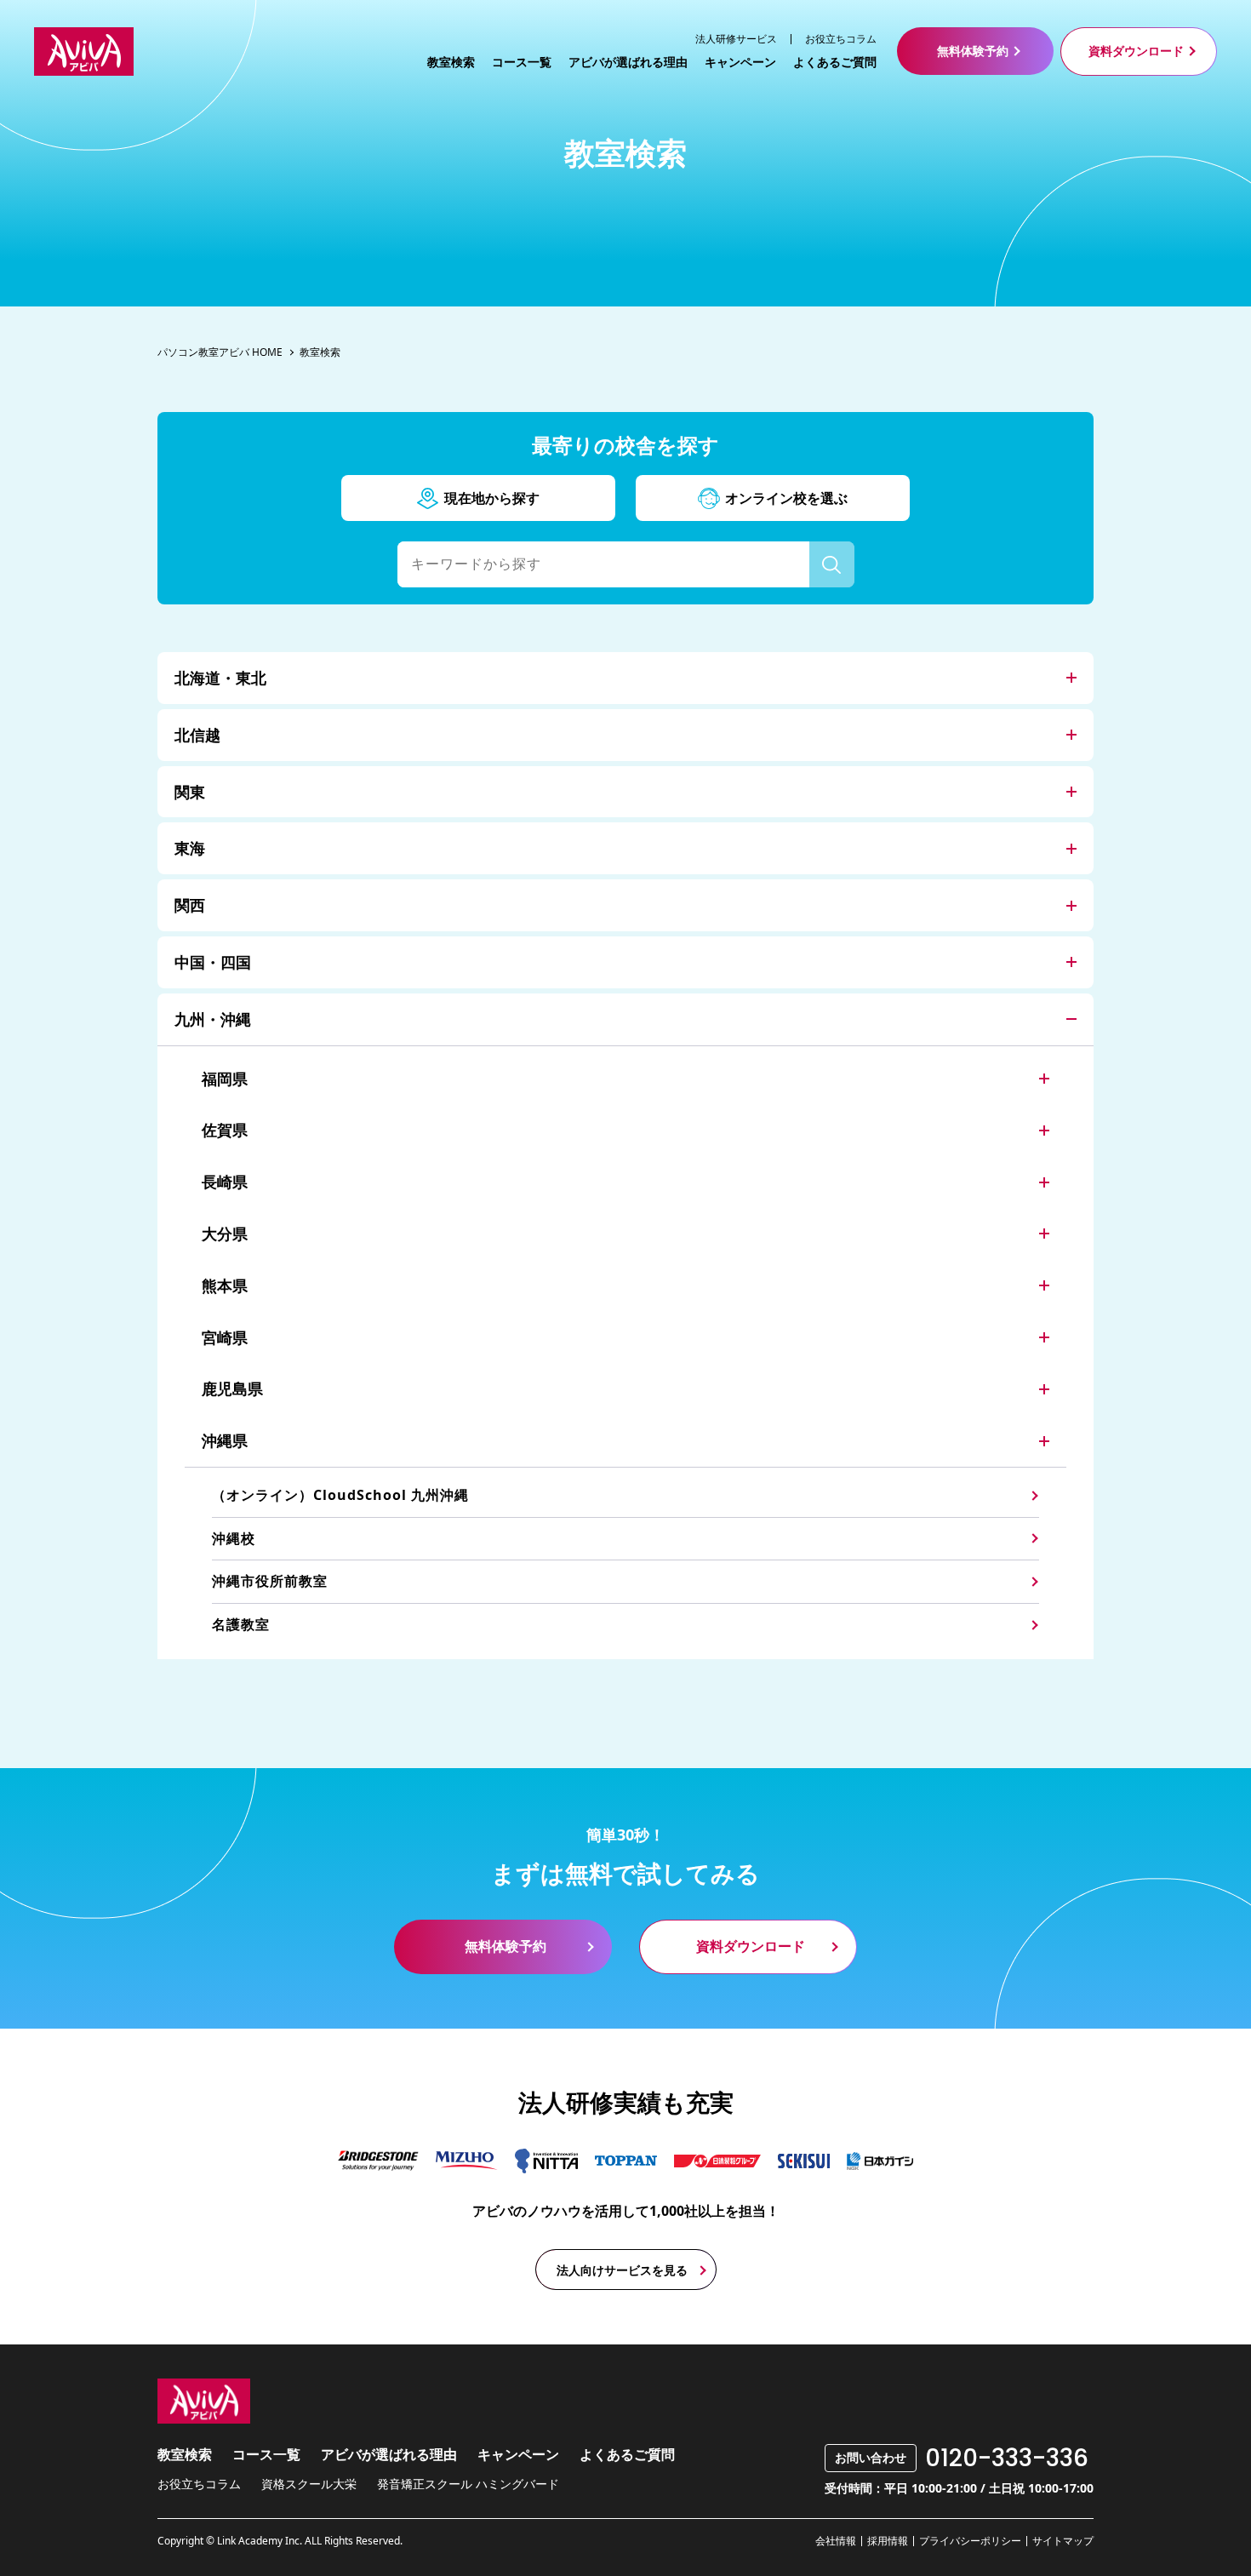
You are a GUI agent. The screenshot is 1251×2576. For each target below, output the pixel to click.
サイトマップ (1063, 2541)
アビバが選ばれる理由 (628, 62)
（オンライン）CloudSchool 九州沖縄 (340, 1495)
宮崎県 (225, 1337)
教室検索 (451, 62)
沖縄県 (225, 1440)
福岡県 (225, 1079)
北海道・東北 (220, 678)
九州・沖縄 (213, 1019)
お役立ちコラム (841, 39)
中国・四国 (213, 962)
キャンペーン (740, 62)
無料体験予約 (973, 51)
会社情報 (836, 2541)
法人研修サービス (736, 39)
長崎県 (225, 1182)
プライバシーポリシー (970, 2541)
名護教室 (241, 1624)
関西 (190, 905)
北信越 (197, 735)
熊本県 (225, 1285)
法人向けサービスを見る (622, 2270)
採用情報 (888, 2541)
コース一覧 (522, 62)
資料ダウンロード (1136, 51)
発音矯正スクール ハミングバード (468, 2484)
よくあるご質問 (835, 62)
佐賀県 (225, 1130)
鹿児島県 (232, 1388)
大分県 (225, 1234)
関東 (190, 792)
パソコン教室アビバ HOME (220, 352)
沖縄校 (234, 1538)
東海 (190, 848)
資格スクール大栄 (309, 2484)
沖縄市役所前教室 (270, 1581)
